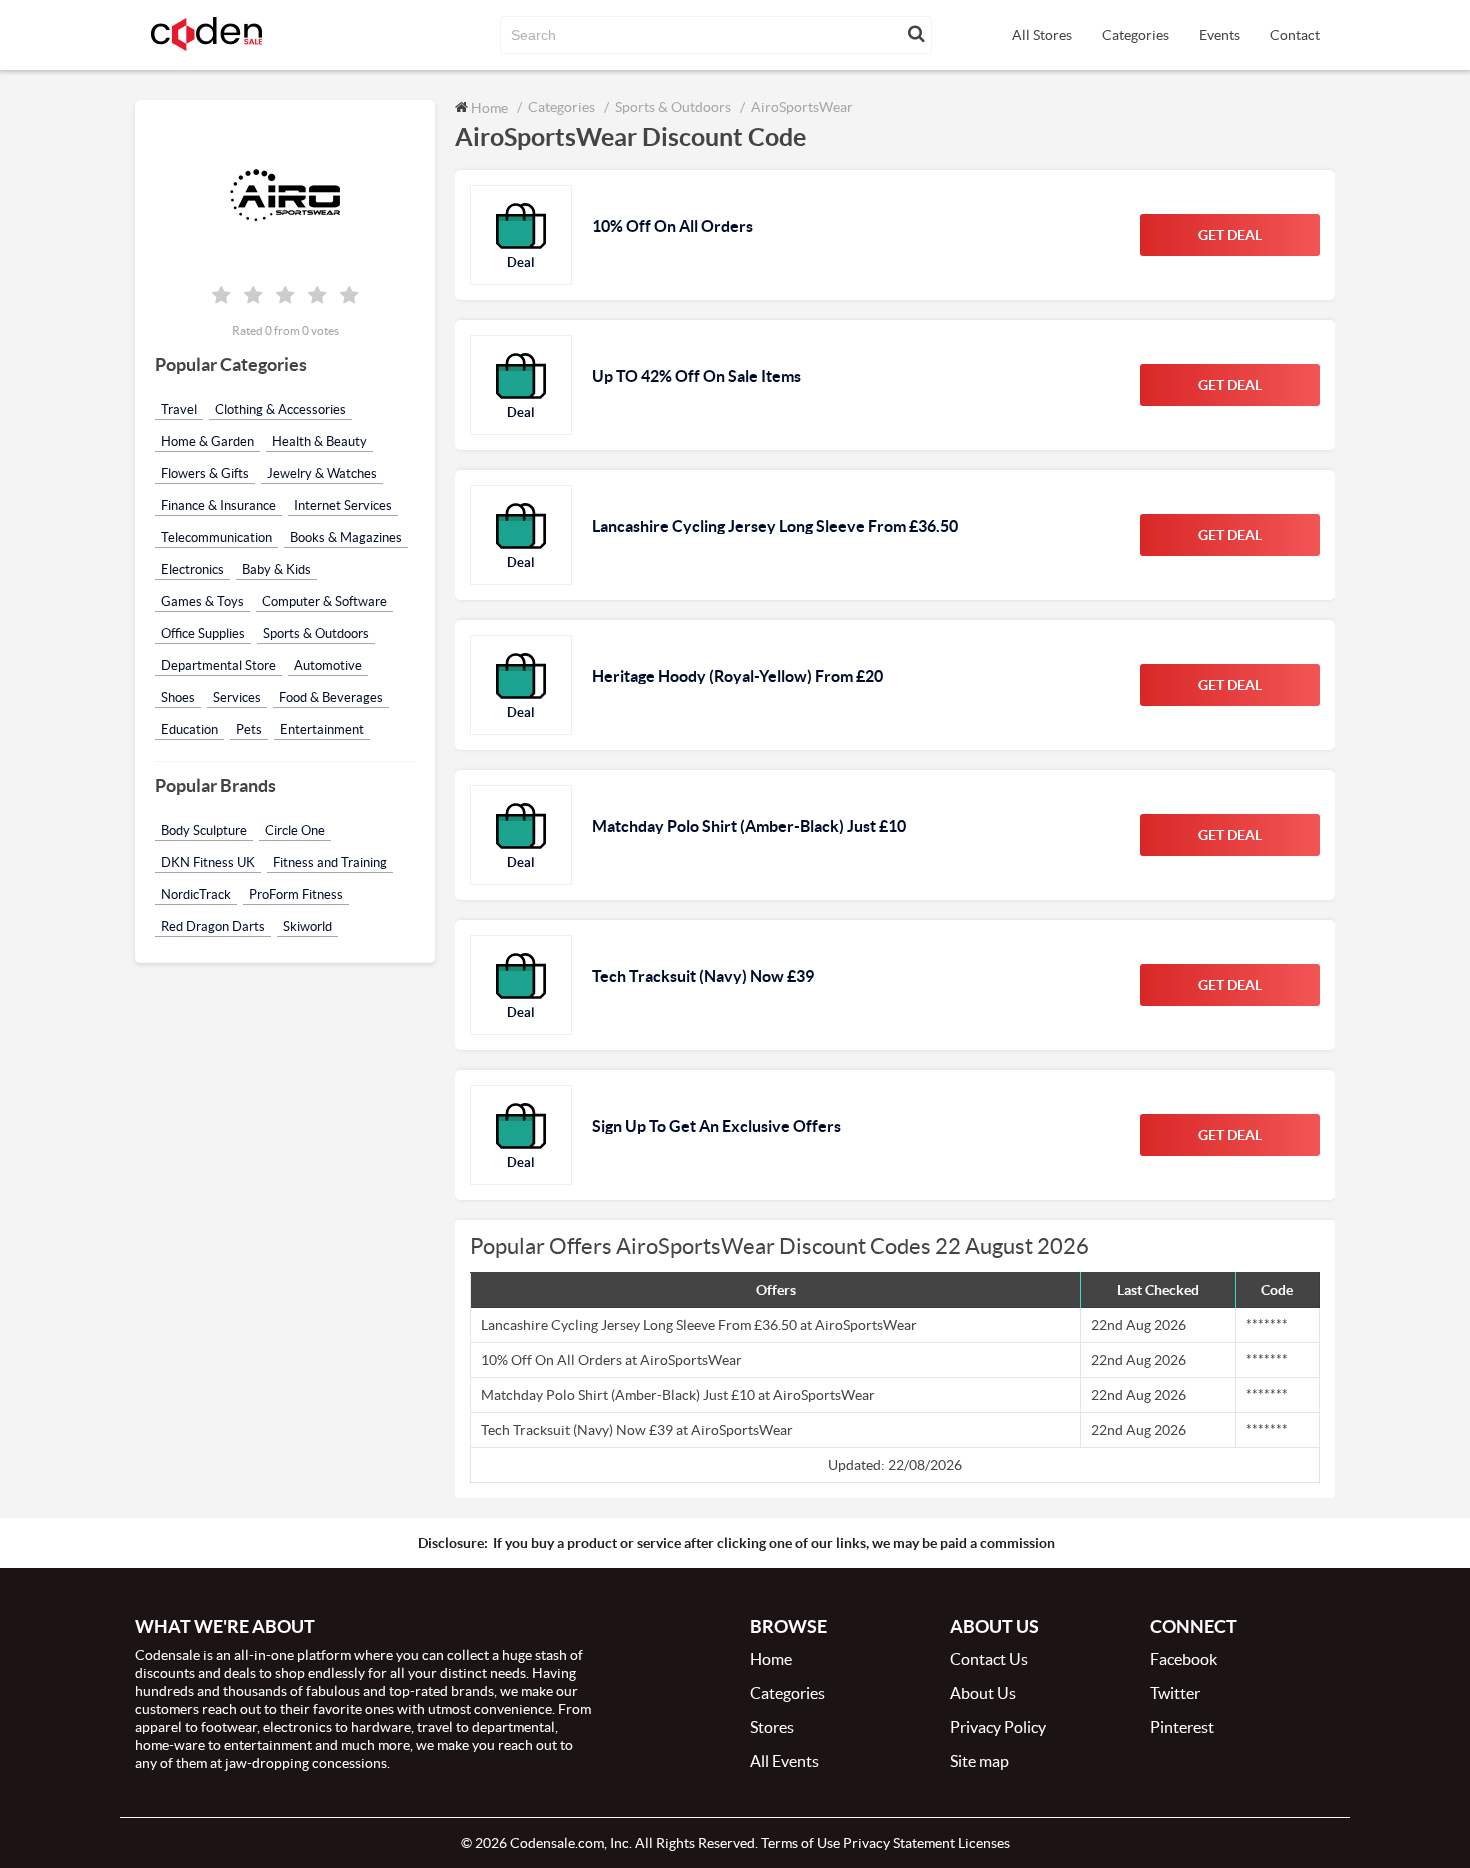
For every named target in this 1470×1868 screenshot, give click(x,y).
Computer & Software (324, 601)
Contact (1295, 35)
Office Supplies (203, 633)
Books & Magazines (346, 537)
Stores (772, 1727)
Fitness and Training (330, 862)
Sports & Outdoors (316, 633)
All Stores (1042, 35)
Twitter (1175, 1693)
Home (488, 107)
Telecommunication (216, 537)
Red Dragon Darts (213, 926)
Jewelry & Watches (322, 473)
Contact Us (989, 1659)
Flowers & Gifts (205, 473)
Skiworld (307, 926)
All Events (784, 1761)
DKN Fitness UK (208, 862)
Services (237, 697)
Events (1219, 35)
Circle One (295, 830)
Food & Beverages (331, 697)
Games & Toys (202, 601)
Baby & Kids (276, 569)
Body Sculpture (204, 830)
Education (189, 729)
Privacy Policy (998, 1727)
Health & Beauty (319, 441)
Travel (179, 409)
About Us (983, 1693)
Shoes (178, 697)
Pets (249, 729)
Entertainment (322, 729)
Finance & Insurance (218, 505)
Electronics (192, 569)
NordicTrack (196, 894)
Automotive (328, 665)
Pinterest (1182, 1727)
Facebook (1183, 1659)
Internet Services (343, 505)
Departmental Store (218, 665)
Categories (1135, 35)
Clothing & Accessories (280, 409)
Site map (979, 1761)
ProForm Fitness (296, 894)
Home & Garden (207, 441)
